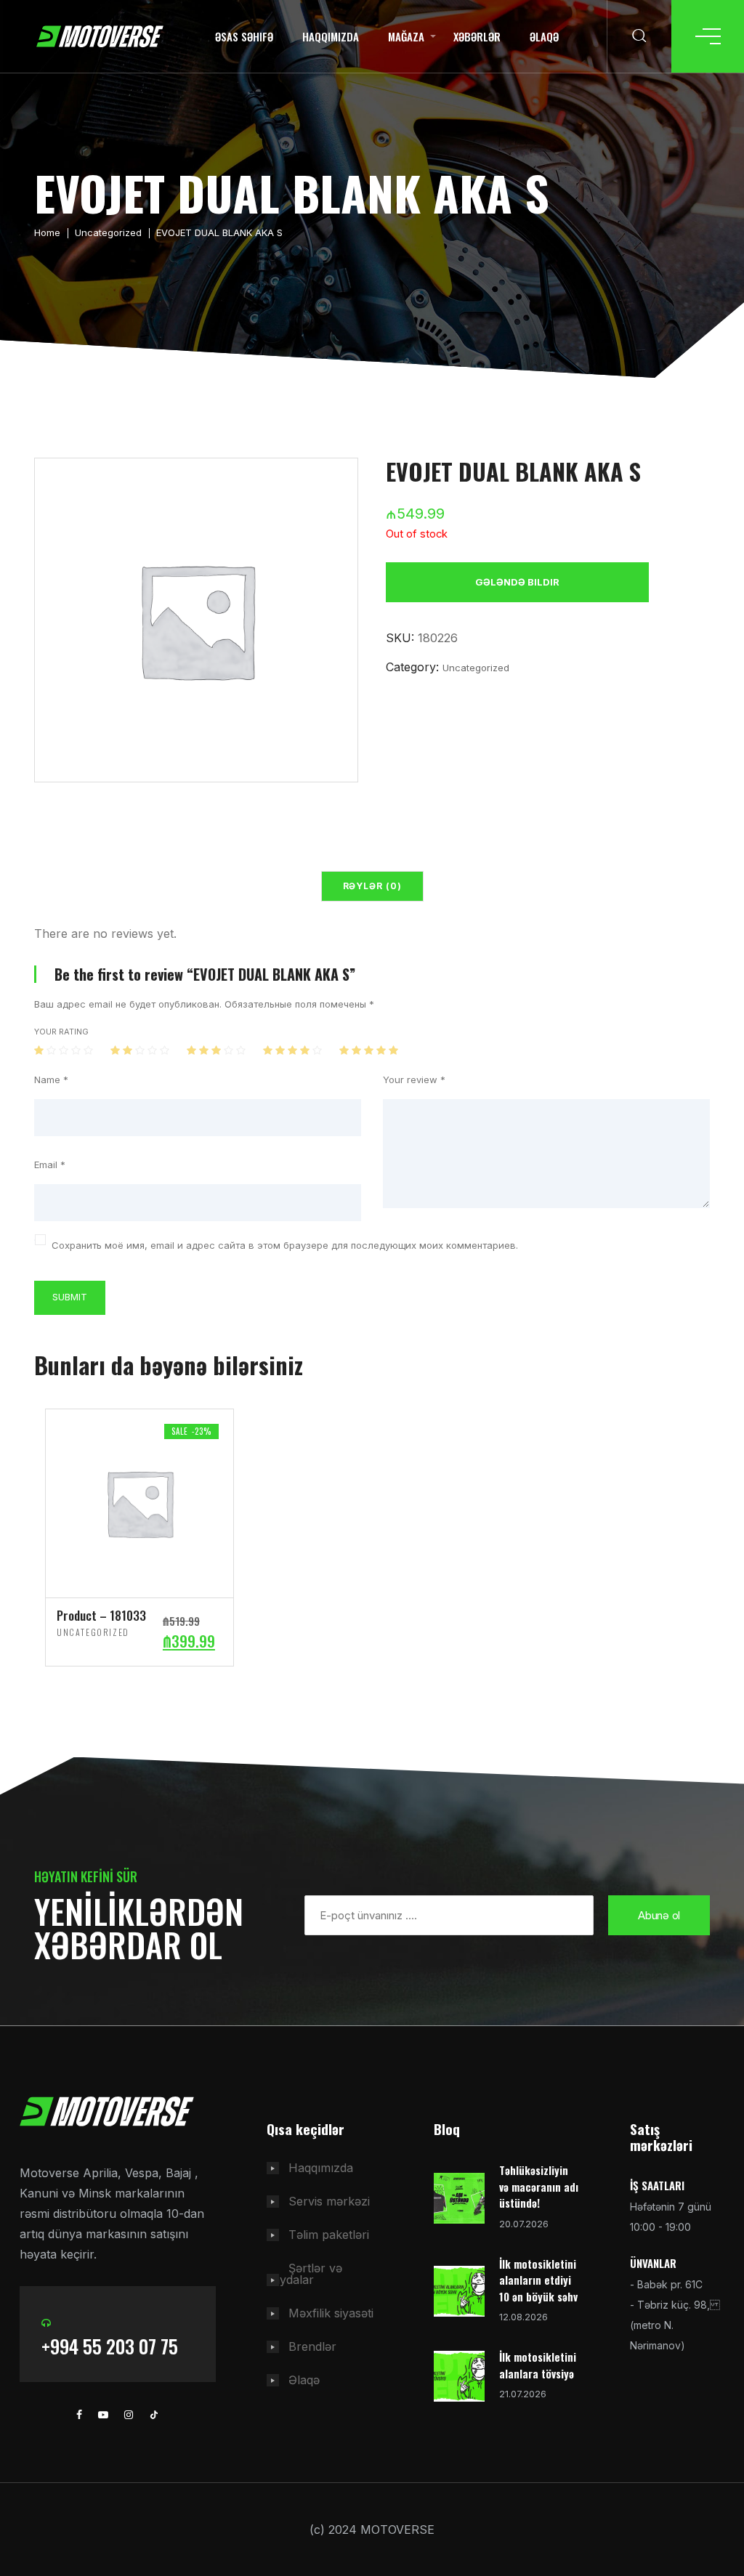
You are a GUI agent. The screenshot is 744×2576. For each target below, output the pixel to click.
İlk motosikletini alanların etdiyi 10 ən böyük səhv (538, 2280)
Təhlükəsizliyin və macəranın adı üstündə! (539, 2186)
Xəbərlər (477, 36)
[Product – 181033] (139, 1502)
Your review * (414, 1080)
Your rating (61, 1032)
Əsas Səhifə (244, 36)
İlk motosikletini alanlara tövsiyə (538, 2365)
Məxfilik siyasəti (331, 2313)
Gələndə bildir (517, 582)
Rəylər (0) (372, 886)
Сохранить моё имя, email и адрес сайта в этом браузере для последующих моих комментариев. (285, 1246)
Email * (50, 1165)
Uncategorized (108, 232)
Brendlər (312, 2346)
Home (47, 232)
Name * (51, 1080)
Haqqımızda (331, 36)
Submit (70, 1297)
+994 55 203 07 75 (110, 2346)
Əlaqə (544, 36)
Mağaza (406, 36)
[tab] (372, 886)
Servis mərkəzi (329, 2201)
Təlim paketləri (329, 2235)
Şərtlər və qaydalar (304, 2274)
